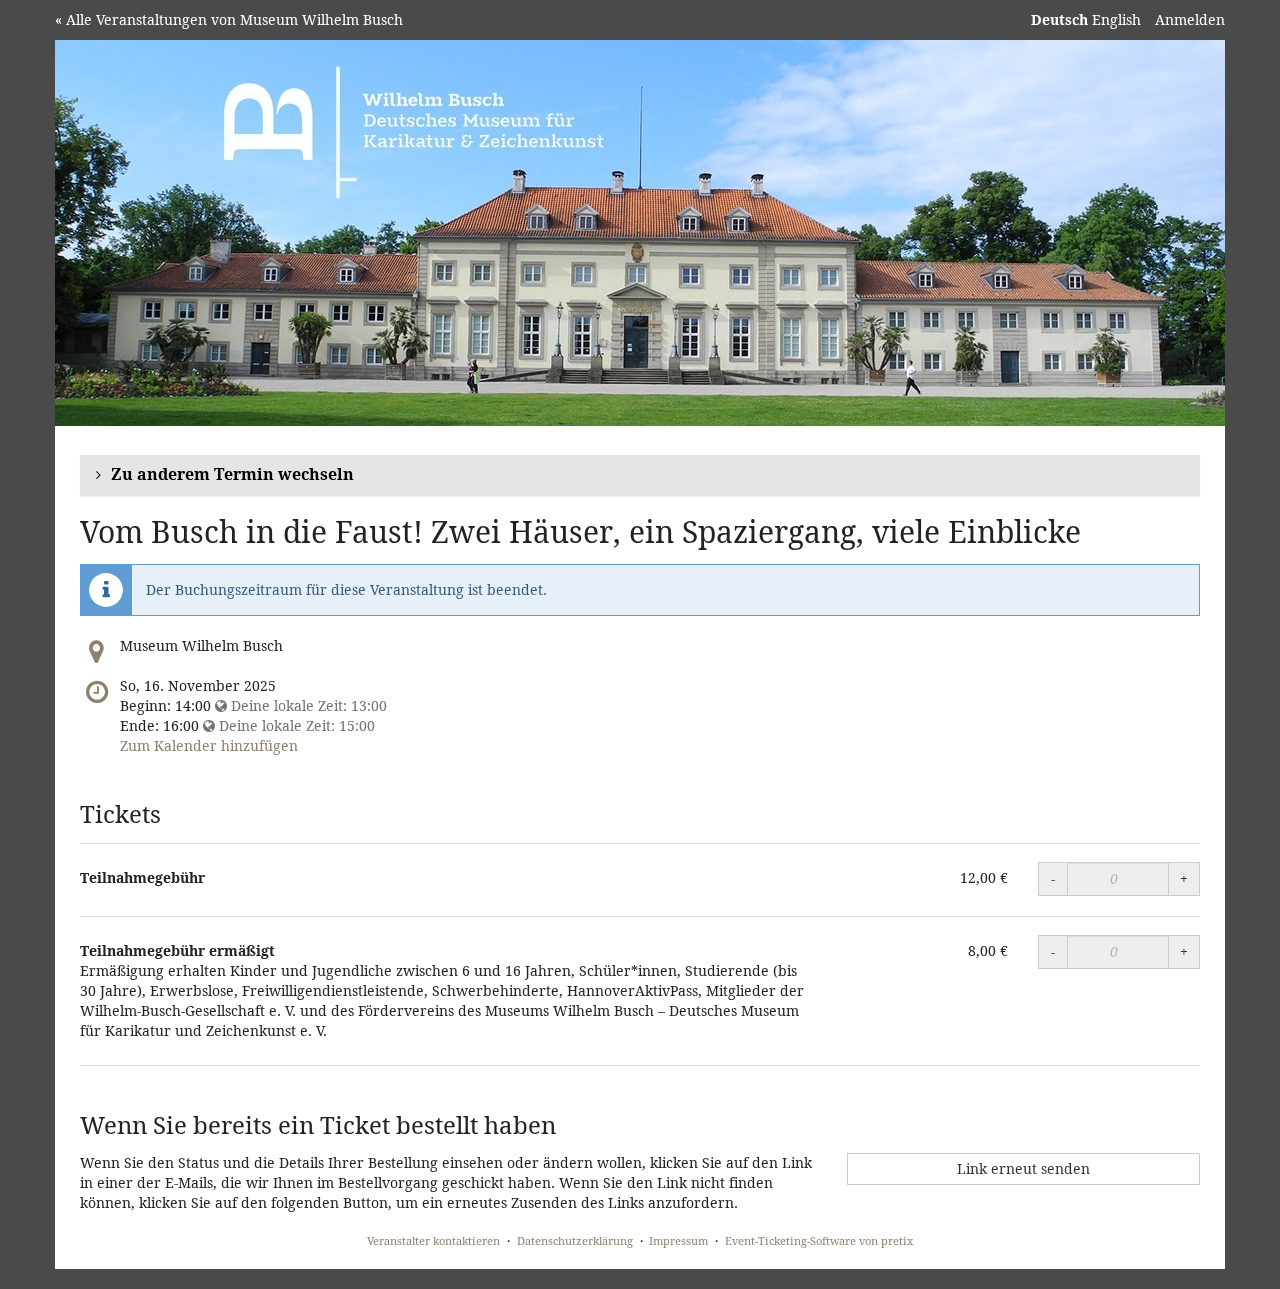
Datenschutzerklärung (575, 1240)
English (1116, 19)
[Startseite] (640, 233)
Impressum (678, 1240)
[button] (640, 475)
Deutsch (1059, 19)
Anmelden (1190, 19)
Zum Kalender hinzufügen (209, 745)
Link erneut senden (1023, 1168)
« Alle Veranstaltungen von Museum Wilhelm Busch (229, 19)
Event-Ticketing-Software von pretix (819, 1240)
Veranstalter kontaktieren (433, 1240)
